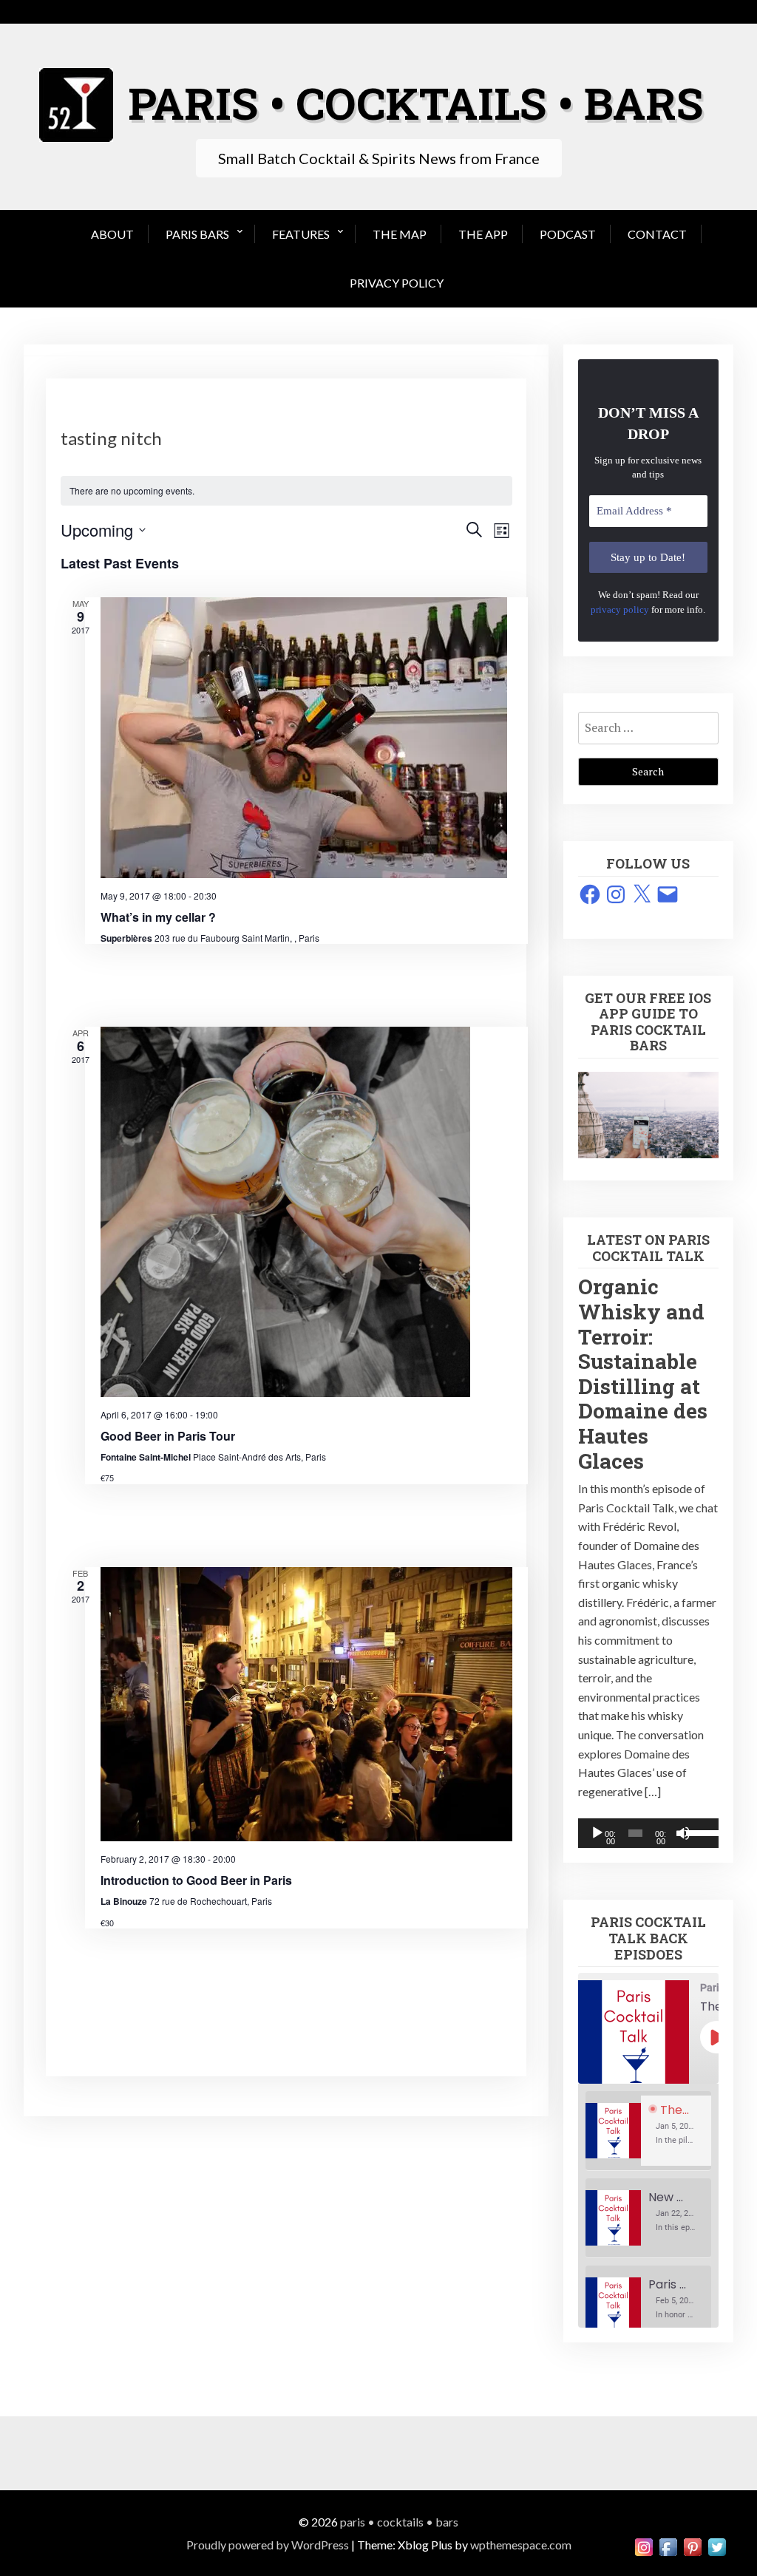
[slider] (699, 1832)
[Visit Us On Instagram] (644, 2545)
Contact (657, 234)
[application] (648, 1833)
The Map (400, 234)
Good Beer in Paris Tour (168, 1436)
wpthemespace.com (521, 2545)
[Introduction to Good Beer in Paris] (306, 1705)
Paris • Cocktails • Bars (399, 2522)
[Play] (597, 1833)
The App (483, 234)
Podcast (568, 234)
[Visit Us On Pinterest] (692, 2545)
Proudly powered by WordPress (268, 2545)
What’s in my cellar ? (158, 917)
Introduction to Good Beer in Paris (196, 1880)
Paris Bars (197, 234)
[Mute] (683, 1833)
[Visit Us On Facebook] (668, 2545)
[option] (648, 2131)
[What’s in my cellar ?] (306, 738)
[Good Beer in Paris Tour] (306, 1212)
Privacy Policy (397, 283)
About (112, 234)
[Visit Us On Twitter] (717, 2545)
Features (301, 234)
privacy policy (620, 609)
